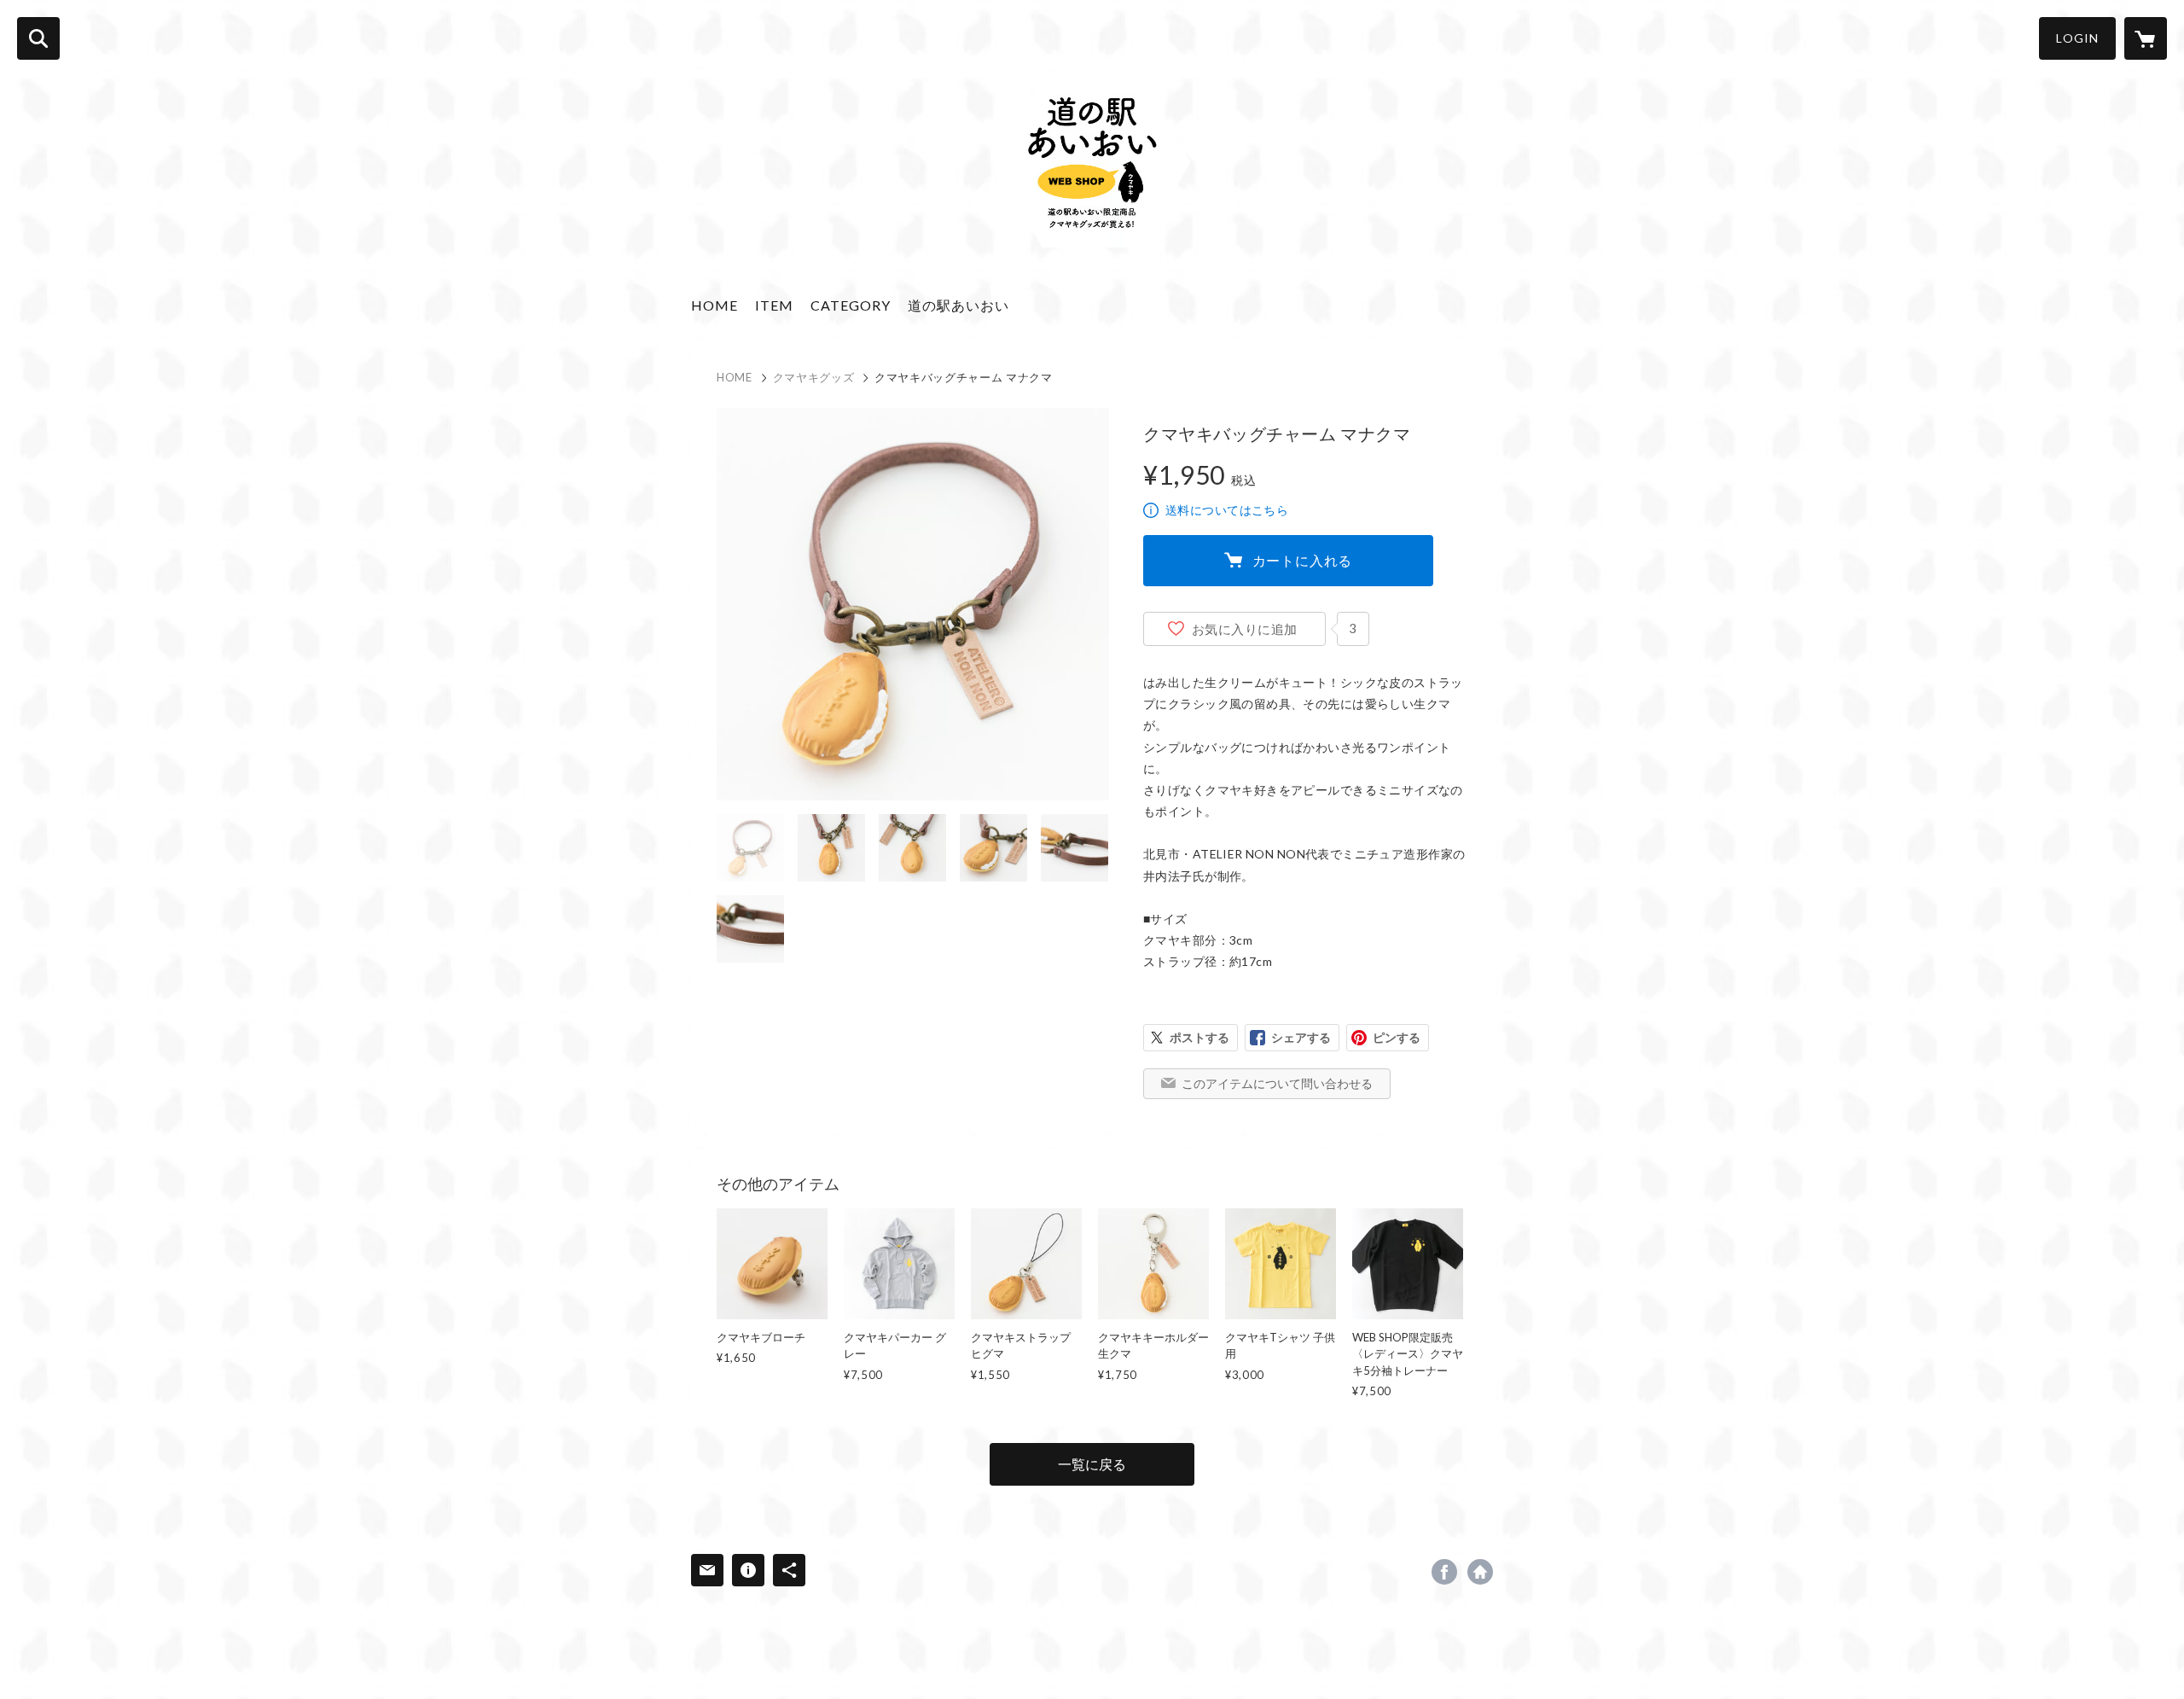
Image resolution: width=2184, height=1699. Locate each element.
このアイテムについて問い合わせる (1277, 1083)
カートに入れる (1303, 560)
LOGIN (2077, 38)
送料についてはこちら (1227, 510)
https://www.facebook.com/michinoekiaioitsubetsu (1444, 1572)
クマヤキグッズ (814, 377)
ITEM (774, 305)
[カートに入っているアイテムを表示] (2146, 38)
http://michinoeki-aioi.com (1480, 1572)
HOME (714, 305)
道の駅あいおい (958, 305)
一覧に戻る (1092, 1464)
